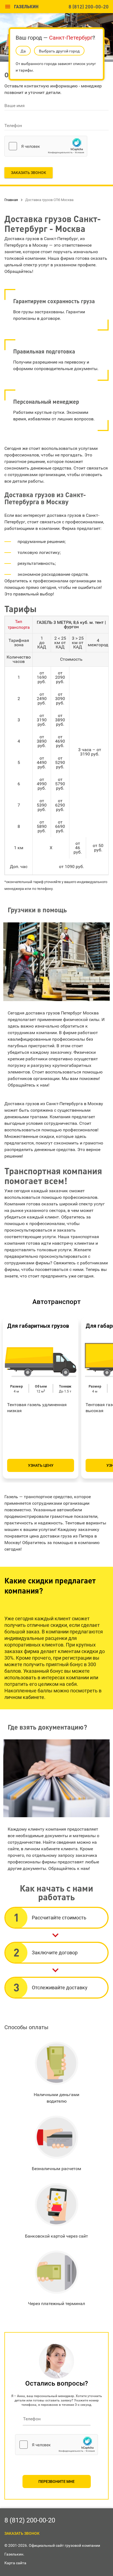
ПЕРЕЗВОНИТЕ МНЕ (56, 2481)
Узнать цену (41, 1465)
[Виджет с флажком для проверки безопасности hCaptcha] (46, 146)
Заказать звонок (29, 173)
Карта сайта (15, 2563)
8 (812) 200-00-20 (89, 6)
